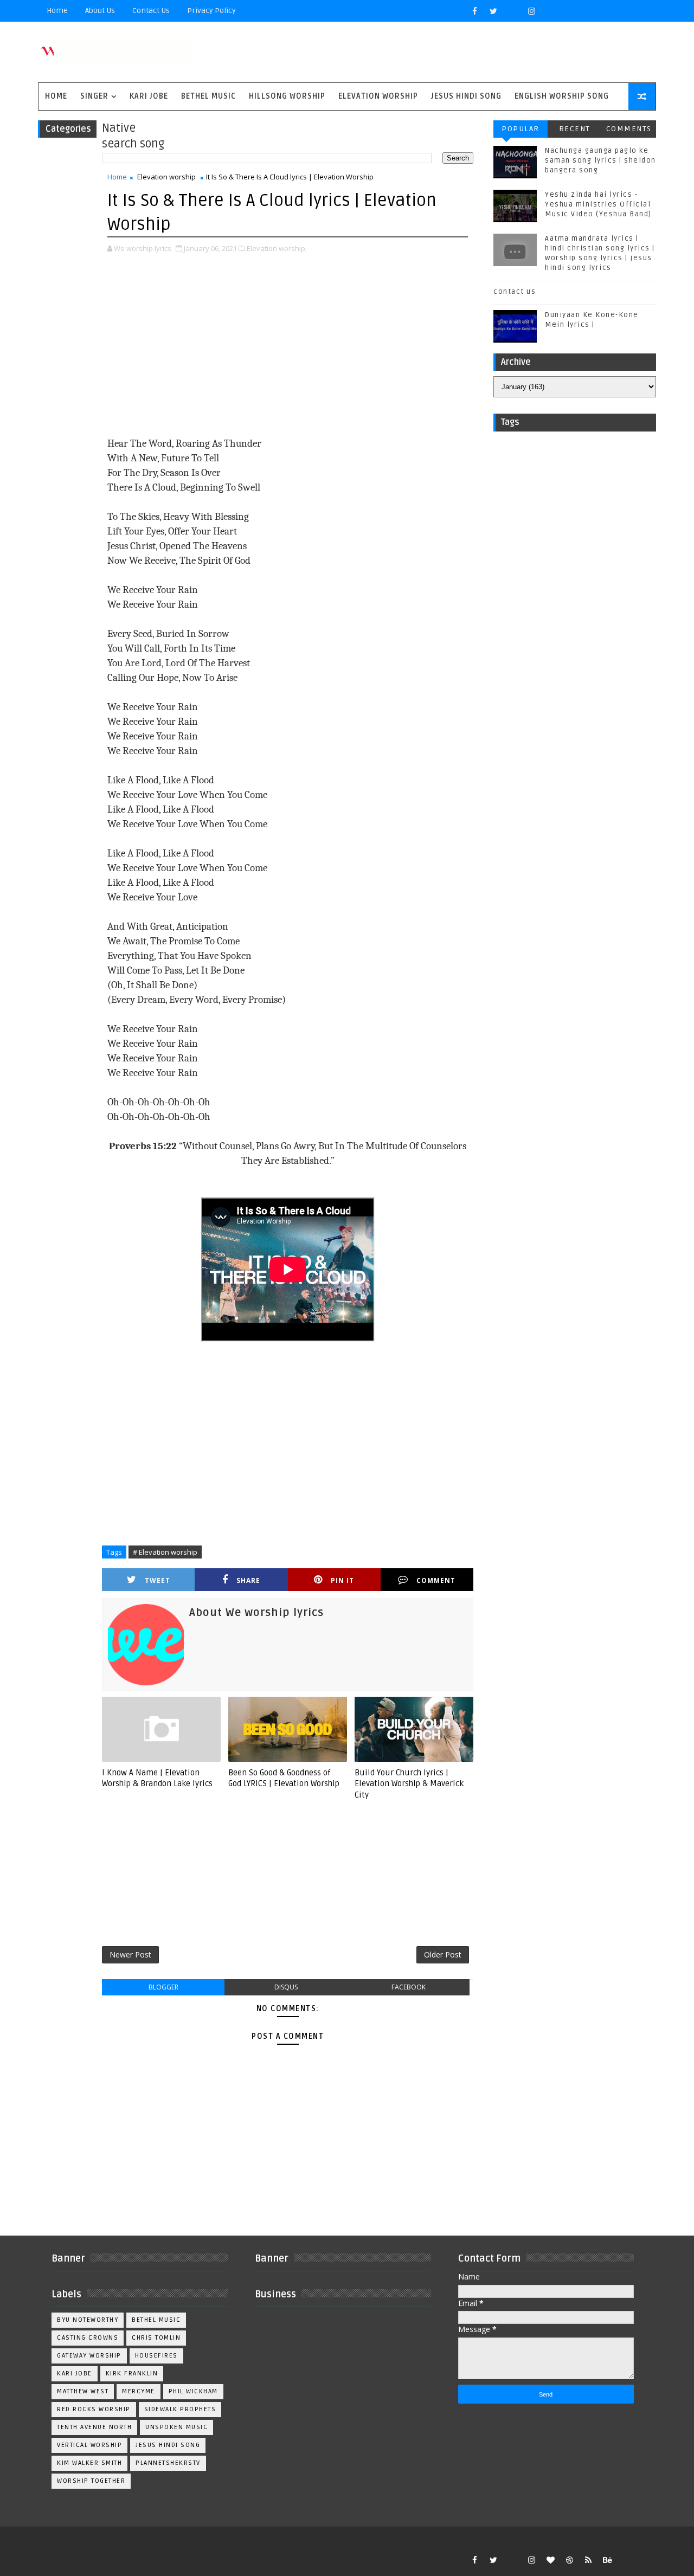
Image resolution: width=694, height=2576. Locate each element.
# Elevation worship (165, 1552)
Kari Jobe (149, 96)
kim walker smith (89, 2463)
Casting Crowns (88, 2338)
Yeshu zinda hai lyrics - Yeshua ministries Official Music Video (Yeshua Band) (598, 204)
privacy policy (211, 11)
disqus (286, 1987)
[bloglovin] (550, 2560)
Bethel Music (208, 96)
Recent (575, 129)
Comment (436, 1580)
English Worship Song (562, 96)
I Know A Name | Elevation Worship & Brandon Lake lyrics (157, 1778)
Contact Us (151, 11)
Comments (629, 129)
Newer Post (130, 1954)
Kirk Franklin (132, 2374)
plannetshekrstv (168, 2463)
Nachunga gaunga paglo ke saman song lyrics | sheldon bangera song (600, 160)
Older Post (443, 1954)
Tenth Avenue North (94, 2427)
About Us (100, 11)
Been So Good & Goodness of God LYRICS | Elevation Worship (284, 1778)
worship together (91, 2481)
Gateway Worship (89, 2356)
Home (57, 11)
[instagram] (531, 11)
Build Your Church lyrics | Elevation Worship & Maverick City (409, 1784)
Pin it (342, 1580)
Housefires (156, 2356)
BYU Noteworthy (88, 2320)
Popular (520, 129)
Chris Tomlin (156, 2338)
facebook (409, 1987)
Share (248, 1580)
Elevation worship (378, 96)
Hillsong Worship (287, 96)
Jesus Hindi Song (466, 96)
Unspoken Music (176, 2427)
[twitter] (493, 11)
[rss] (588, 2560)
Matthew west (83, 2391)
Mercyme (139, 2391)
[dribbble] (569, 2560)
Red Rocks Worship (94, 2409)
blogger (163, 1987)
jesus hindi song (168, 2445)
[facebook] (474, 11)
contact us (515, 292)
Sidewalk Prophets (180, 2409)
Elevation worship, (277, 248)
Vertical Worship (89, 2445)
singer (94, 96)
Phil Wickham (193, 2391)
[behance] (607, 2560)
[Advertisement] (288, 346)
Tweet (158, 1580)
